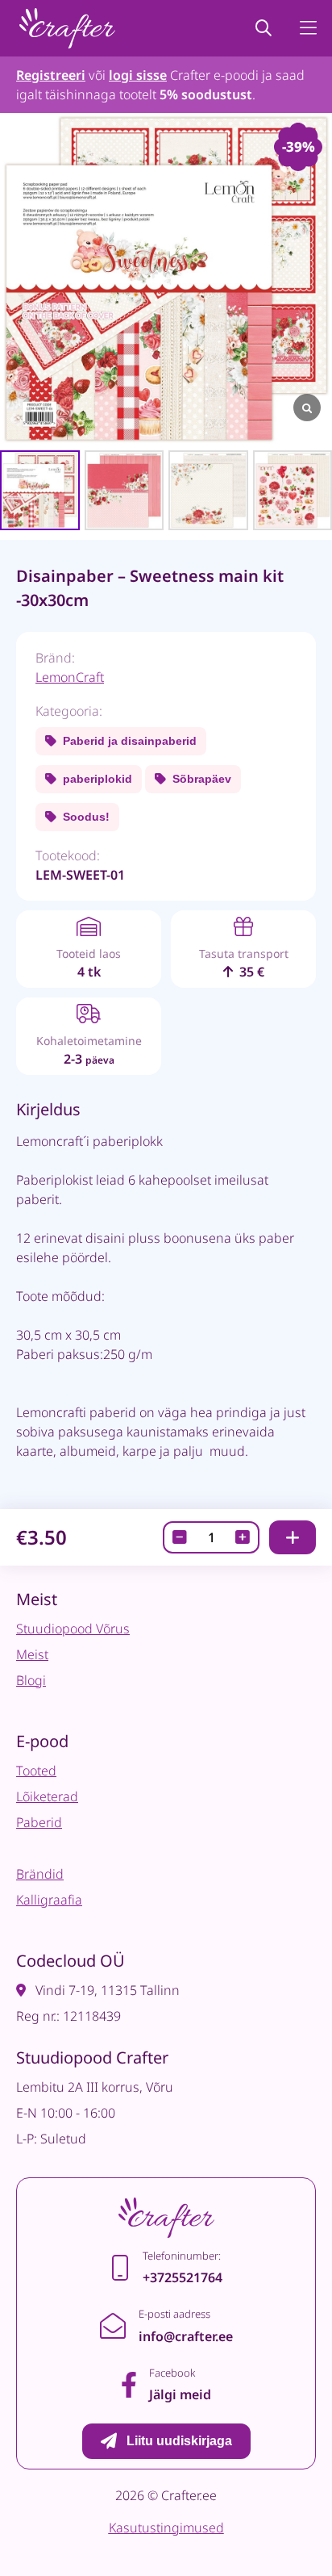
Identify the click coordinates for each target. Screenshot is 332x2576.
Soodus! (86, 817)
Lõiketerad (47, 1796)
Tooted (36, 1771)
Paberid (39, 1822)
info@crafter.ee (186, 2336)
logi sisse (138, 75)
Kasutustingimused (166, 2528)
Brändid (40, 1874)
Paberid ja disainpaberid (130, 741)
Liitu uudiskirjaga (179, 2441)
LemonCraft (70, 677)
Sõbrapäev (202, 779)
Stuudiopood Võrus (73, 1629)
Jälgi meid (180, 2394)
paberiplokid (98, 779)
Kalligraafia (49, 1900)
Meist (32, 1654)
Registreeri (51, 75)
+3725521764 (183, 2277)
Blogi (31, 1680)
